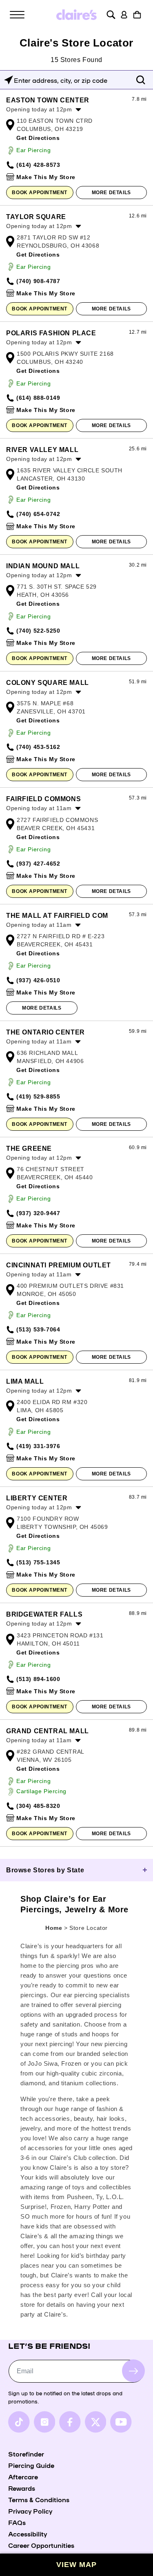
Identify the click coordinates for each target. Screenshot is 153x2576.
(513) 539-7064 (38, 1329)
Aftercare (23, 2476)
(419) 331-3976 (38, 1446)
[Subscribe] (133, 2371)
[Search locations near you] (9, 80)
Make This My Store (46, 177)
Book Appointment (40, 193)
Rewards (22, 2488)
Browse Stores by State (45, 1870)
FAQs (17, 2522)
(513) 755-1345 (38, 1562)
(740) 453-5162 (38, 747)
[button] (17, 15)
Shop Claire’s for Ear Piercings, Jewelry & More (74, 1904)
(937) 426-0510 (38, 980)
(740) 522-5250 (38, 631)
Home (54, 1928)
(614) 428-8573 (38, 165)
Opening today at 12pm (39, 109)
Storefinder (26, 2454)
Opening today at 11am (39, 808)
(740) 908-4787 (38, 281)
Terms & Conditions (39, 2499)
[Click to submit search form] (141, 80)
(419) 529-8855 (38, 1096)
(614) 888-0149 (38, 398)
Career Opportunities (41, 2545)
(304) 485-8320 (38, 1806)
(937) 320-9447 (38, 1213)
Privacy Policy (30, 2511)
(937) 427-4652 (38, 864)
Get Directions (38, 138)
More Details (111, 193)
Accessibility (28, 2534)
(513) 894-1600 (38, 1679)
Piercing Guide (31, 2465)
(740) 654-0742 (38, 514)
